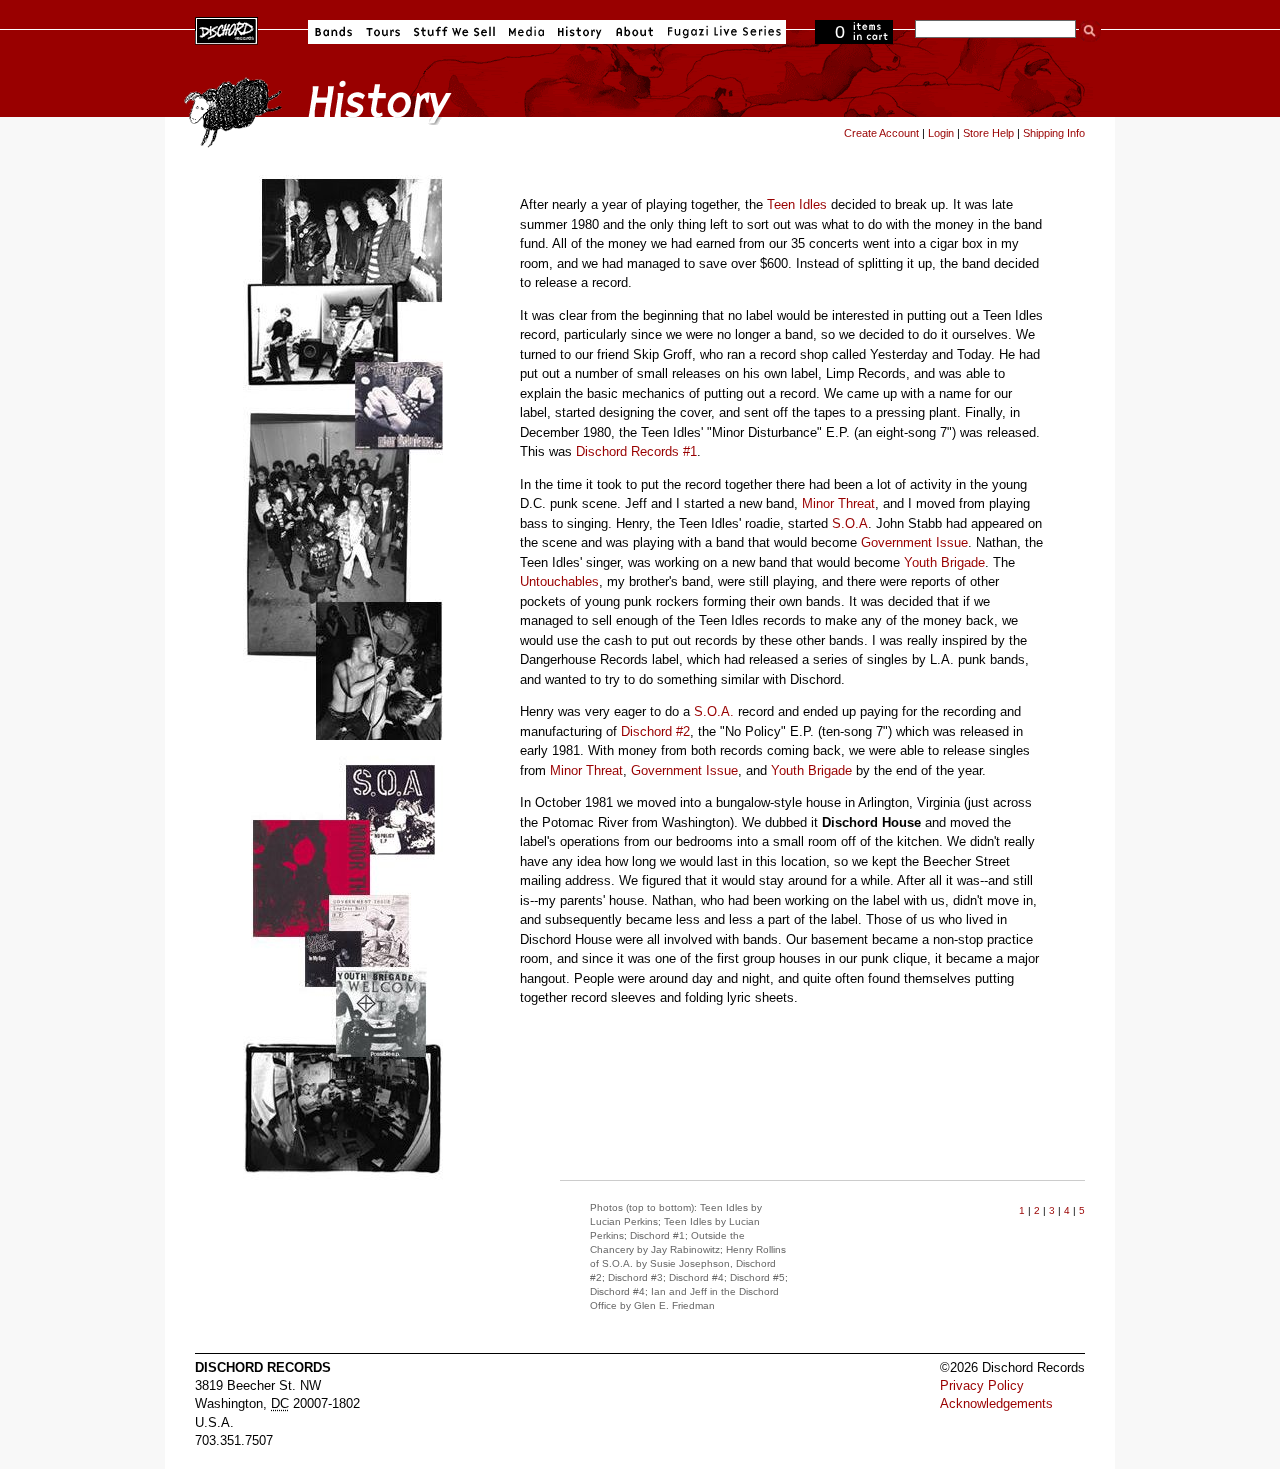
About (634, 32)
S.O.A (850, 523)
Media (526, 32)
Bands (333, 32)
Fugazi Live (722, 32)
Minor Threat (838, 503)
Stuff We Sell (454, 32)
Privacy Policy (982, 1385)
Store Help (988, 133)
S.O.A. (714, 711)
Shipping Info (1054, 133)
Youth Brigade (944, 562)
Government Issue (914, 542)
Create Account (881, 133)
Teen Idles (797, 204)
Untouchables (559, 581)
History (580, 32)
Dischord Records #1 (636, 451)
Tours (383, 32)
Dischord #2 (655, 731)
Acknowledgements (996, 1403)
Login (941, 133)
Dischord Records (226, 29)
